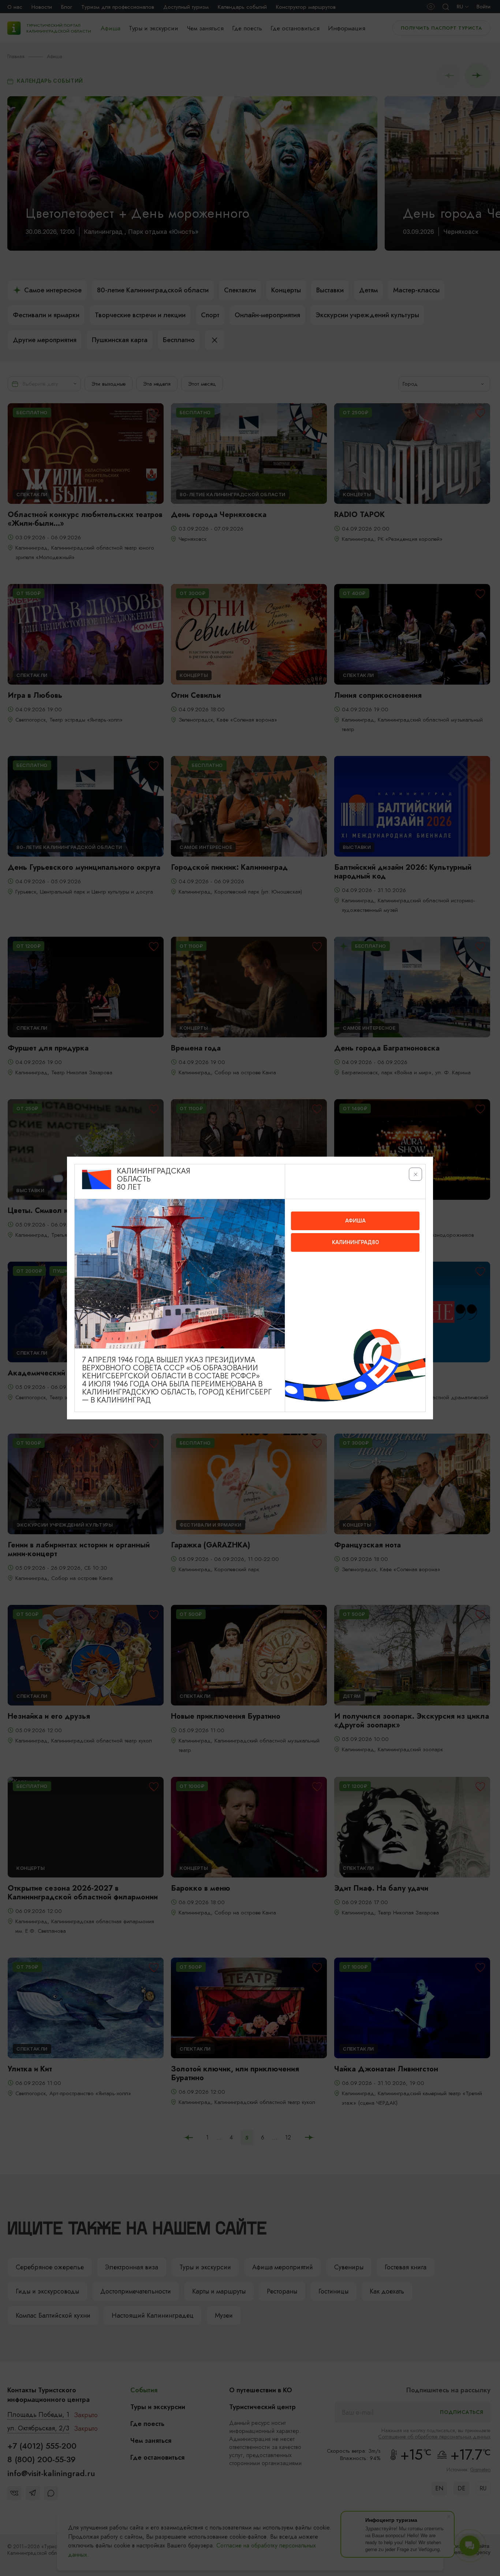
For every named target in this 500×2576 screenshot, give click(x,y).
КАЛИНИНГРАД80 (355, 1242)
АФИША (355, 1221)
